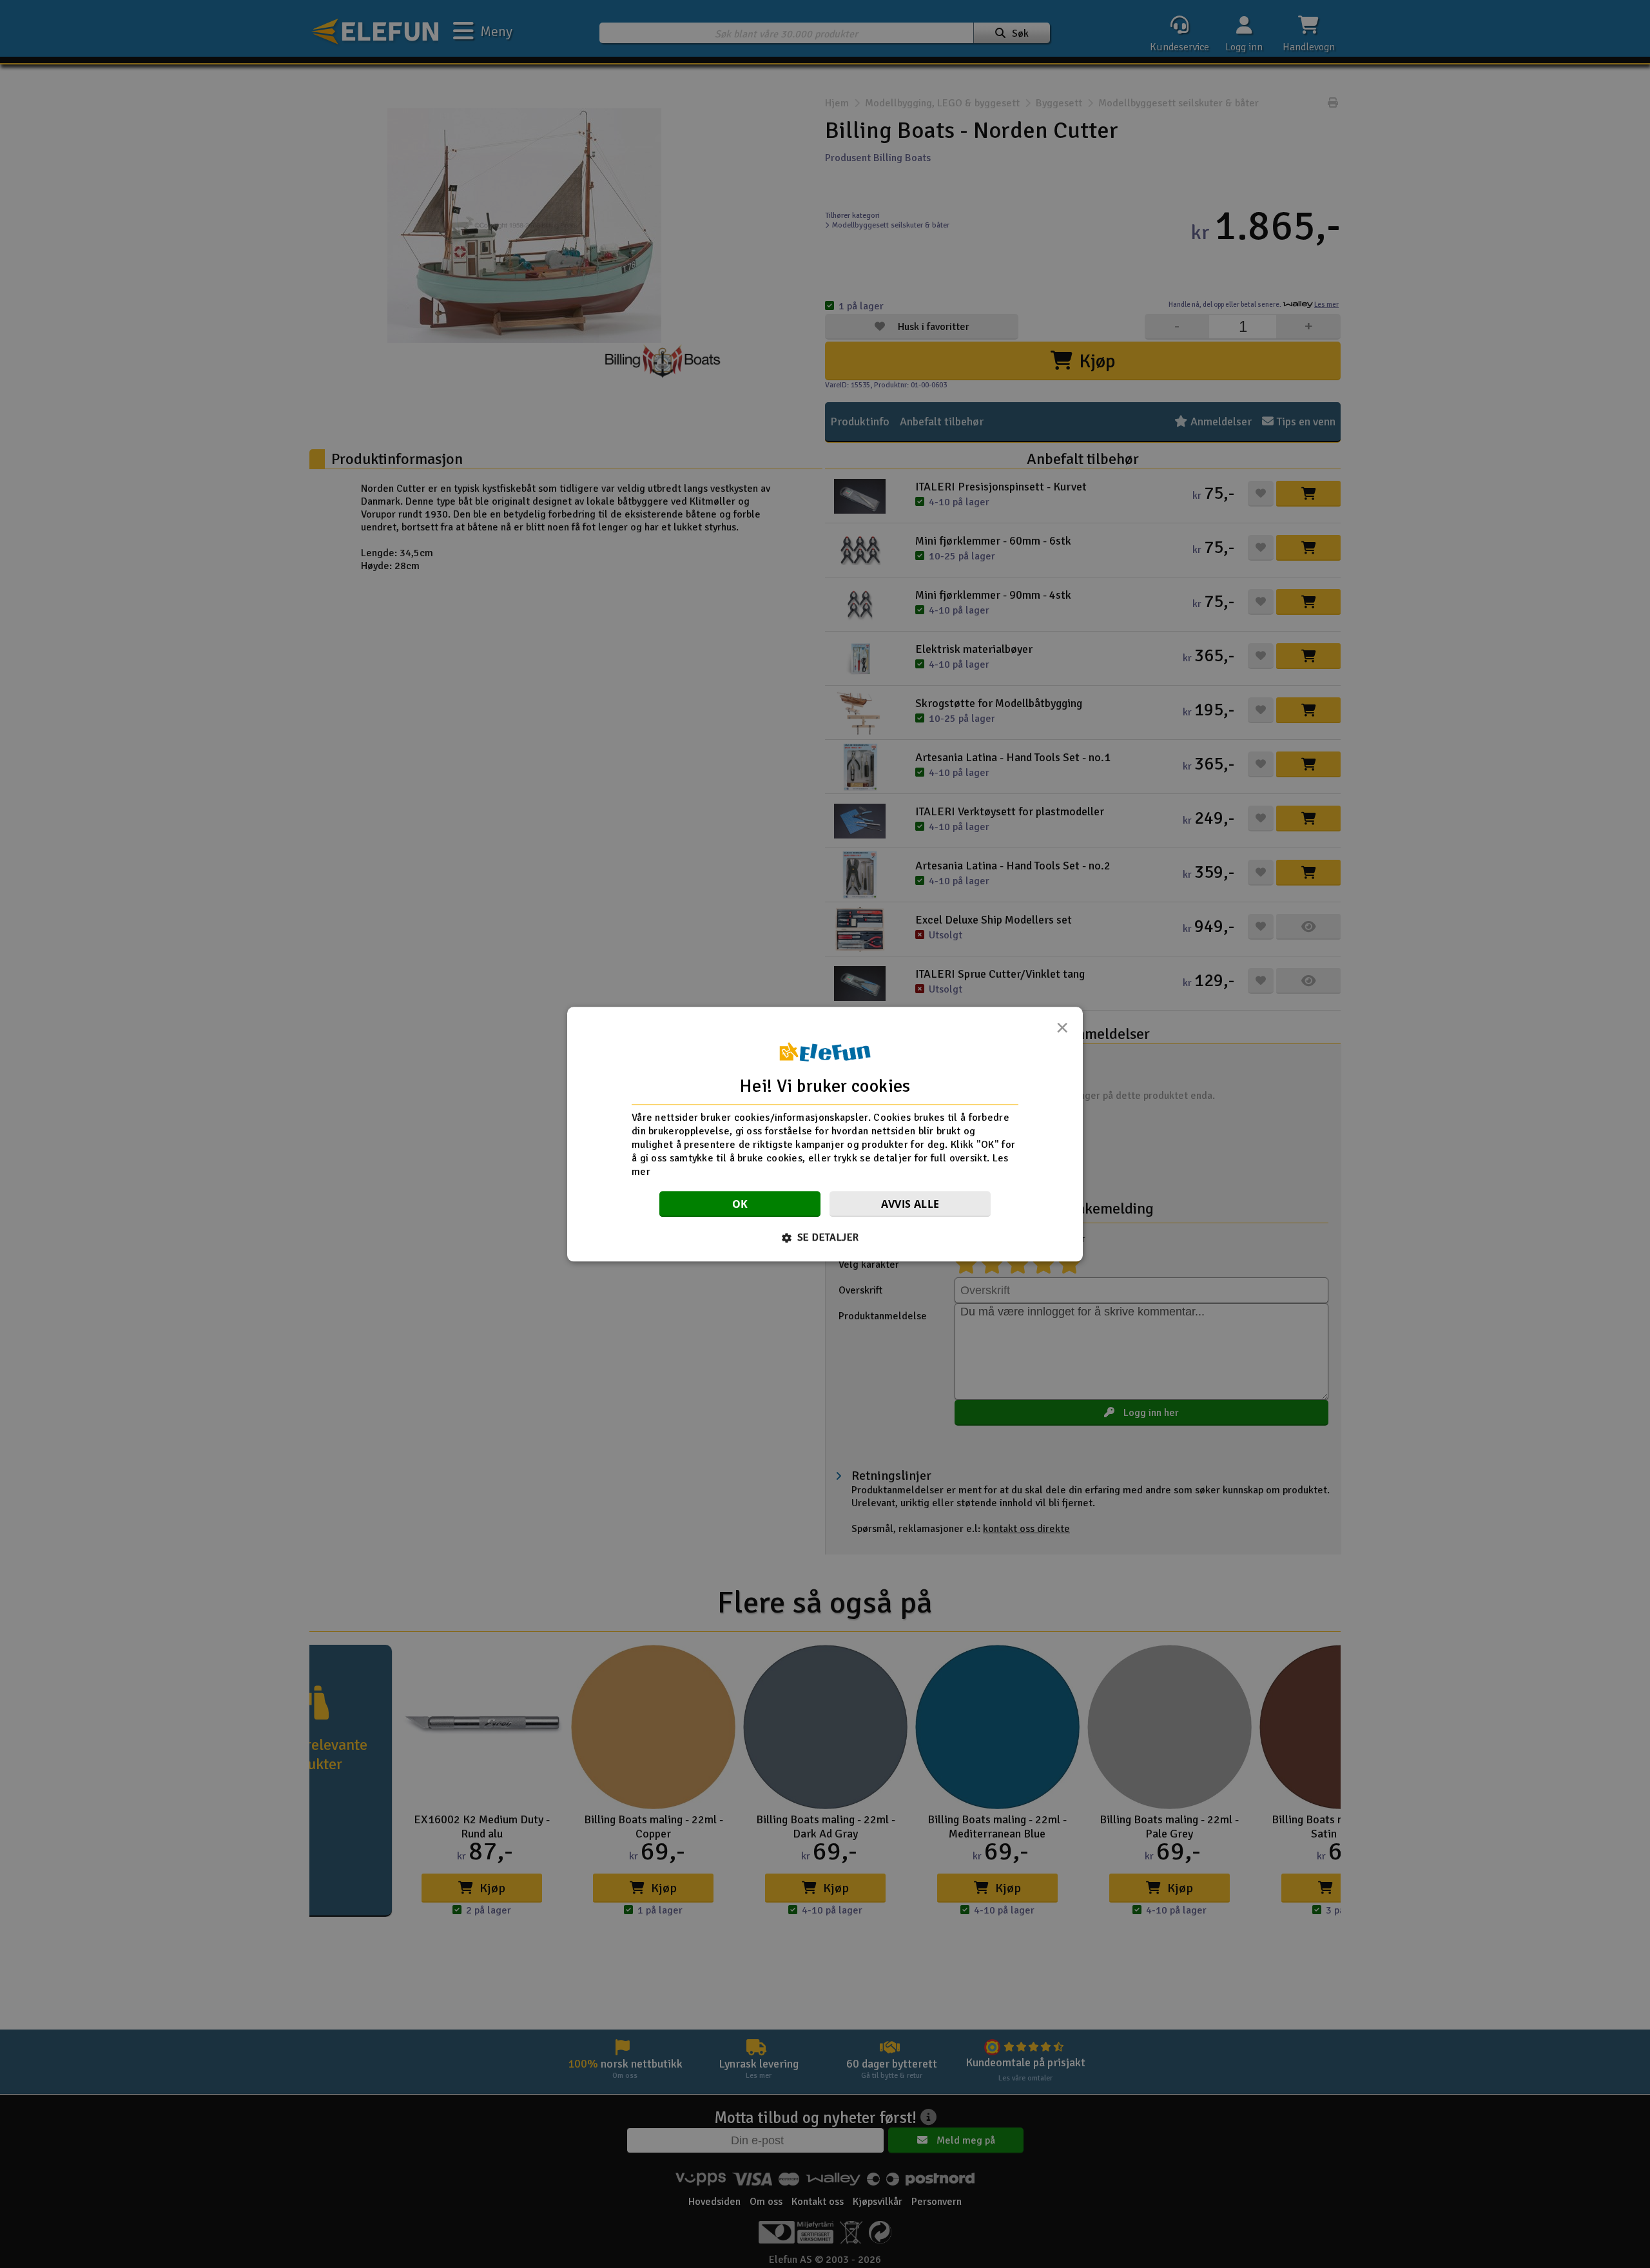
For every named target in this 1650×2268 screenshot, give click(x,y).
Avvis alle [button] (910, 1204)
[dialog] (825, 1134)
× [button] (1062, 1031)
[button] (825, 1237)
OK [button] (740, 1204)
